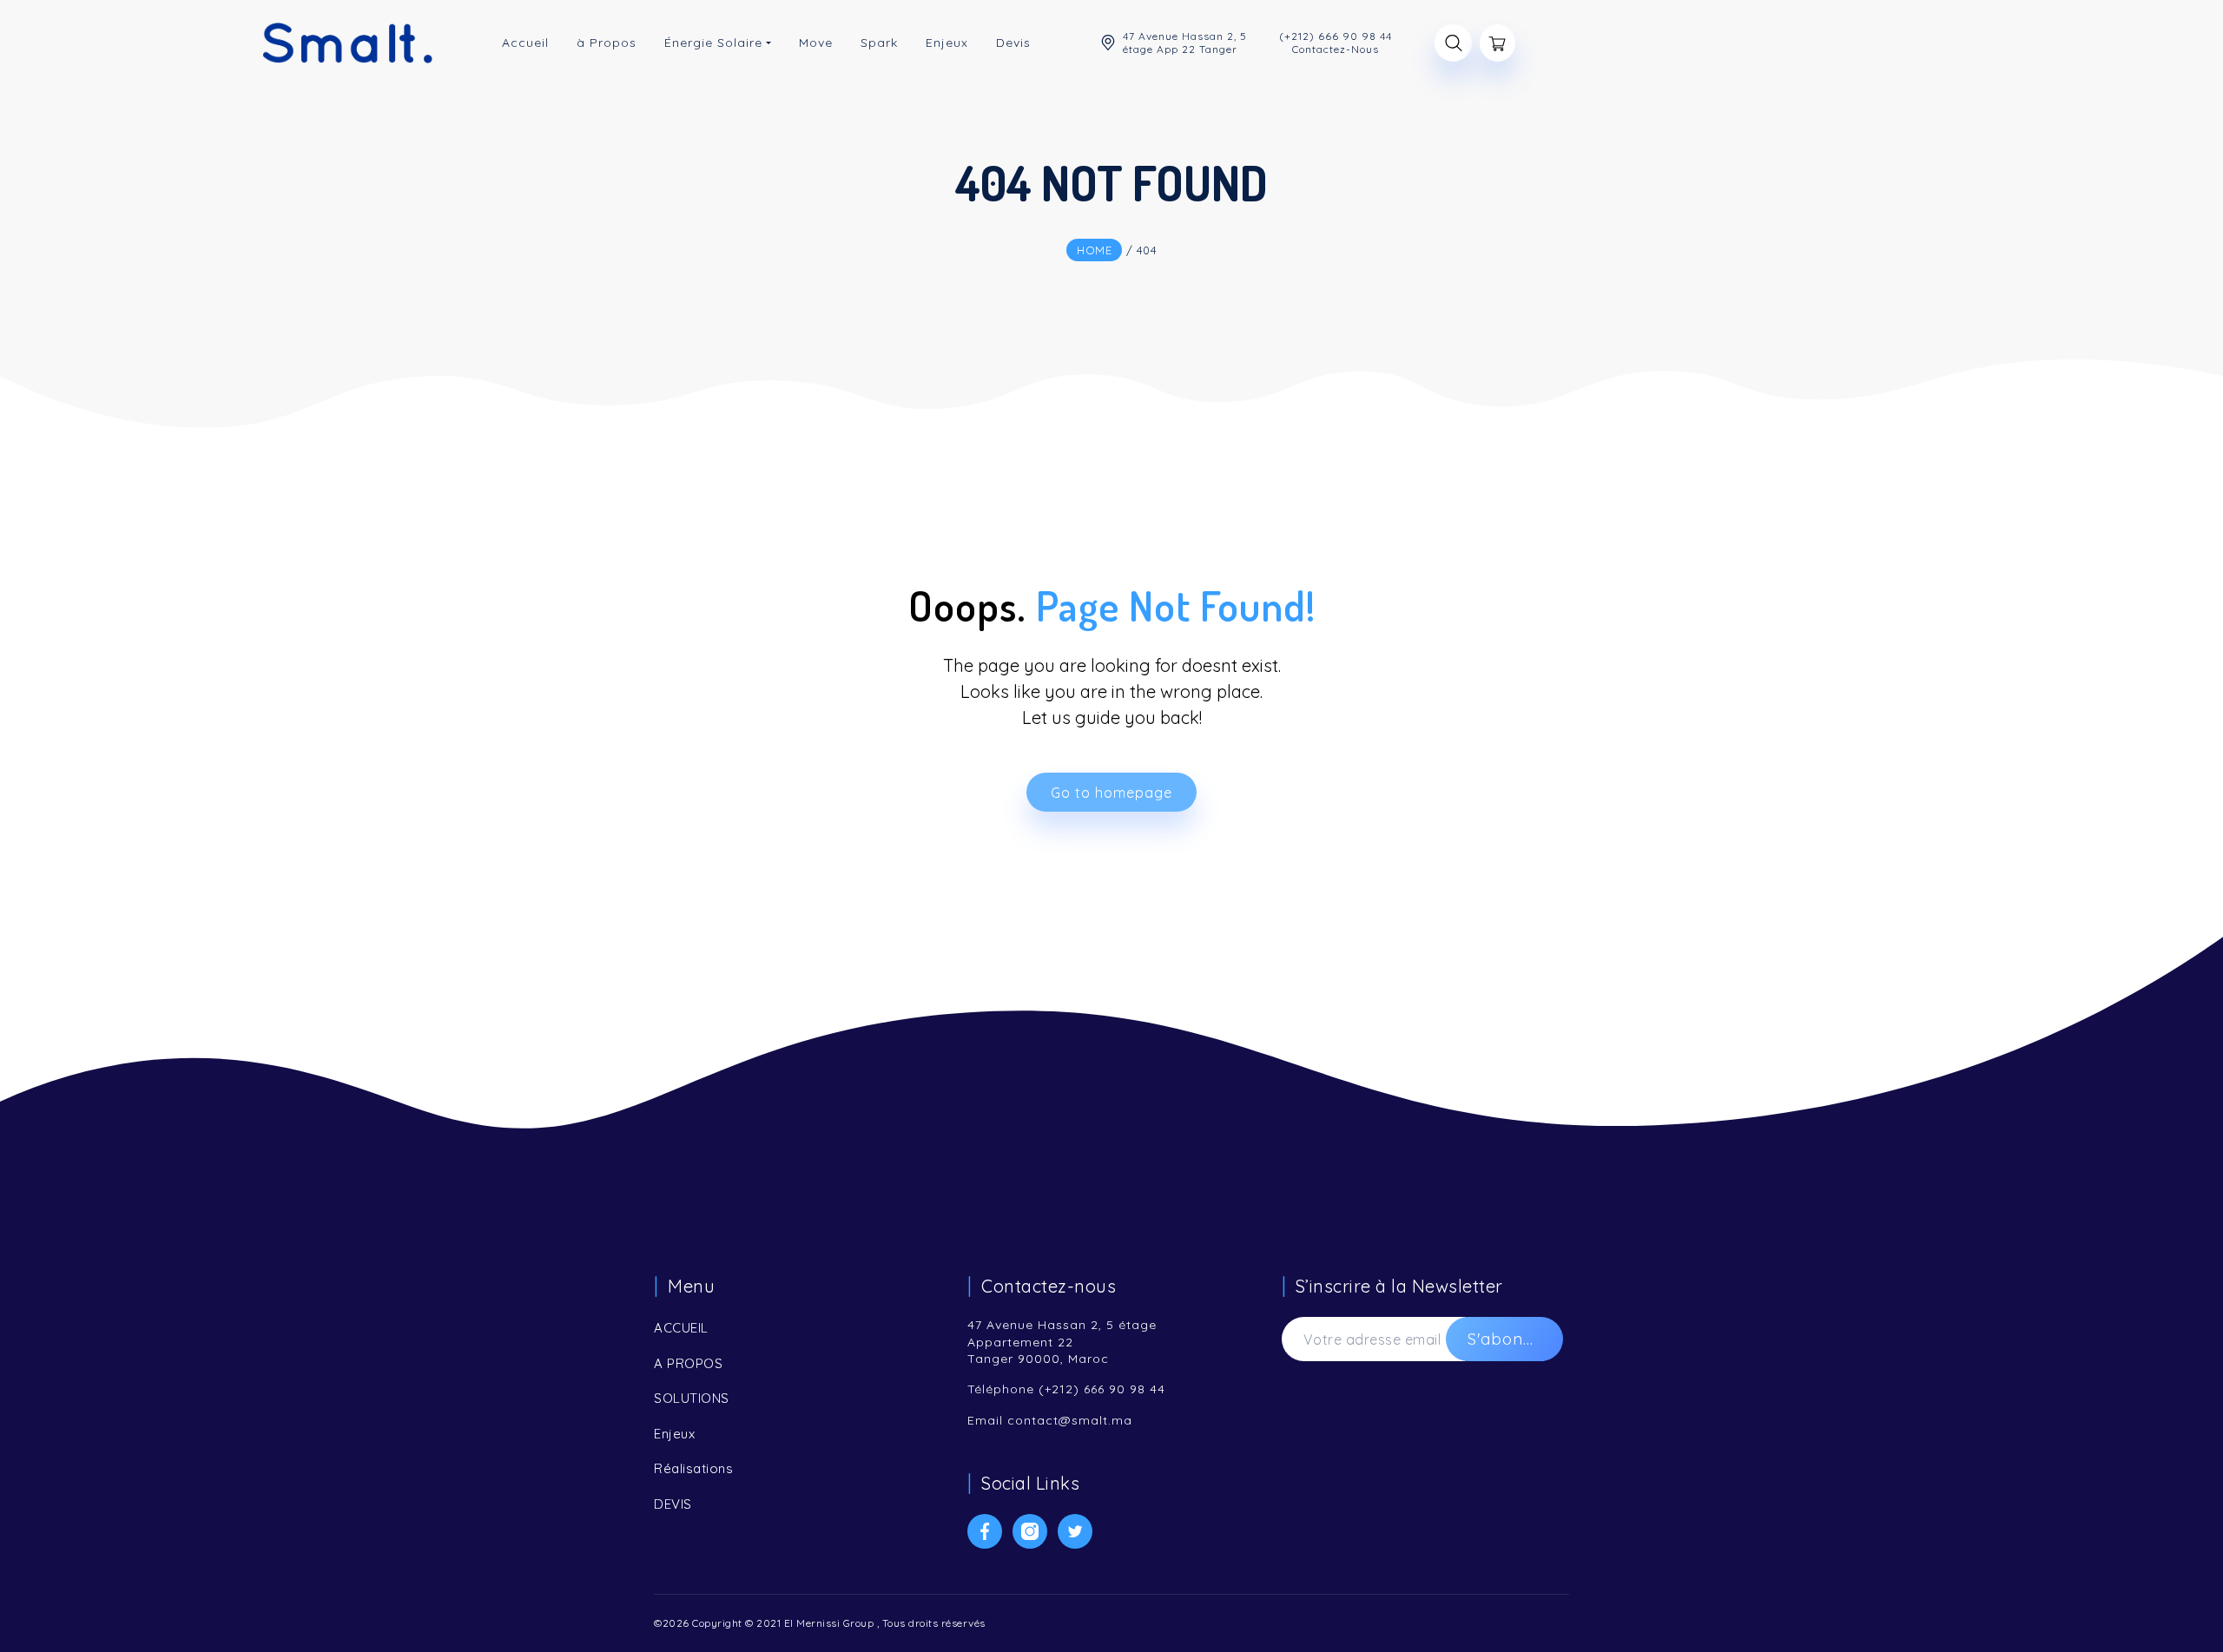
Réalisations (693, 1468)
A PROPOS (688, 1363)
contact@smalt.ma (1070, 1420)
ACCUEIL (681, 1328)
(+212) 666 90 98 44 (1102, 1389)
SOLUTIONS (692, 1398)
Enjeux (674, 1434)
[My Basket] (1497, 43)
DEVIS (673, 1504)
